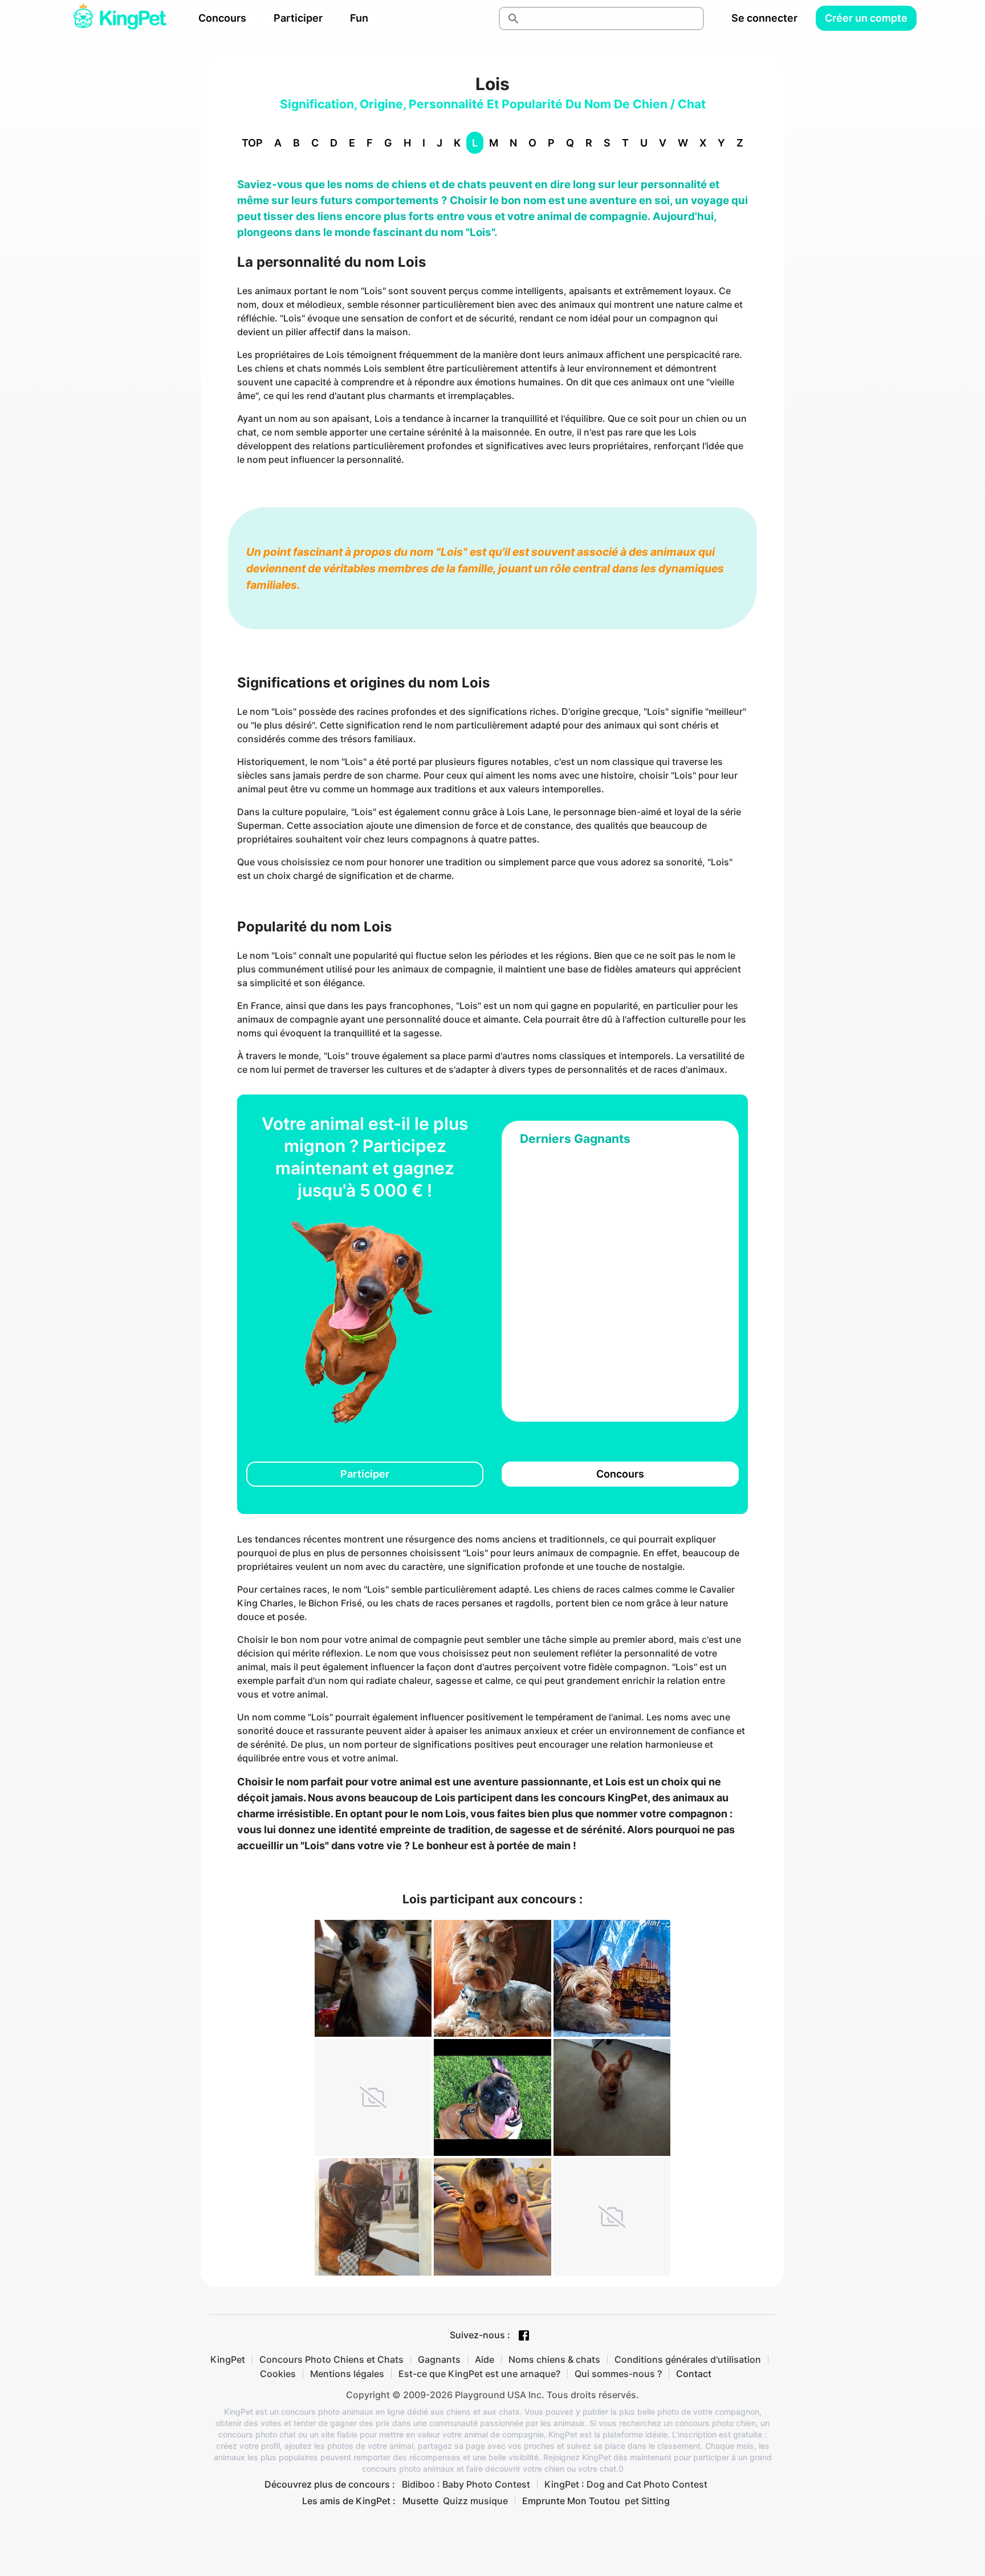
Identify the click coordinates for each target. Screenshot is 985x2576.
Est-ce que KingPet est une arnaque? (479, 2374)
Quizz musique (475, 2501)
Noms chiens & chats (554, 2359)
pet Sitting (647, 2501)
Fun (359, 18)
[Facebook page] (524, 2335)
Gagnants (439, 2359)
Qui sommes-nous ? (618, 2374)
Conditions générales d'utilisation (688, 2359)
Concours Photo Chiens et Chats (331, 2359)
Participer (298, 18)
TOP (252, 143)
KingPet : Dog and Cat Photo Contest (626, 2484)
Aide (485, 2359)
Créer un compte (866, 18)
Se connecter (764, 18)
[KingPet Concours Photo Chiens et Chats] (120, 18)
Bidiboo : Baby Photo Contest (466, 2484)
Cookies (278, 2374)
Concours (222, 18)
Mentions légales (347, 2374)
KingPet (228, 2359)
